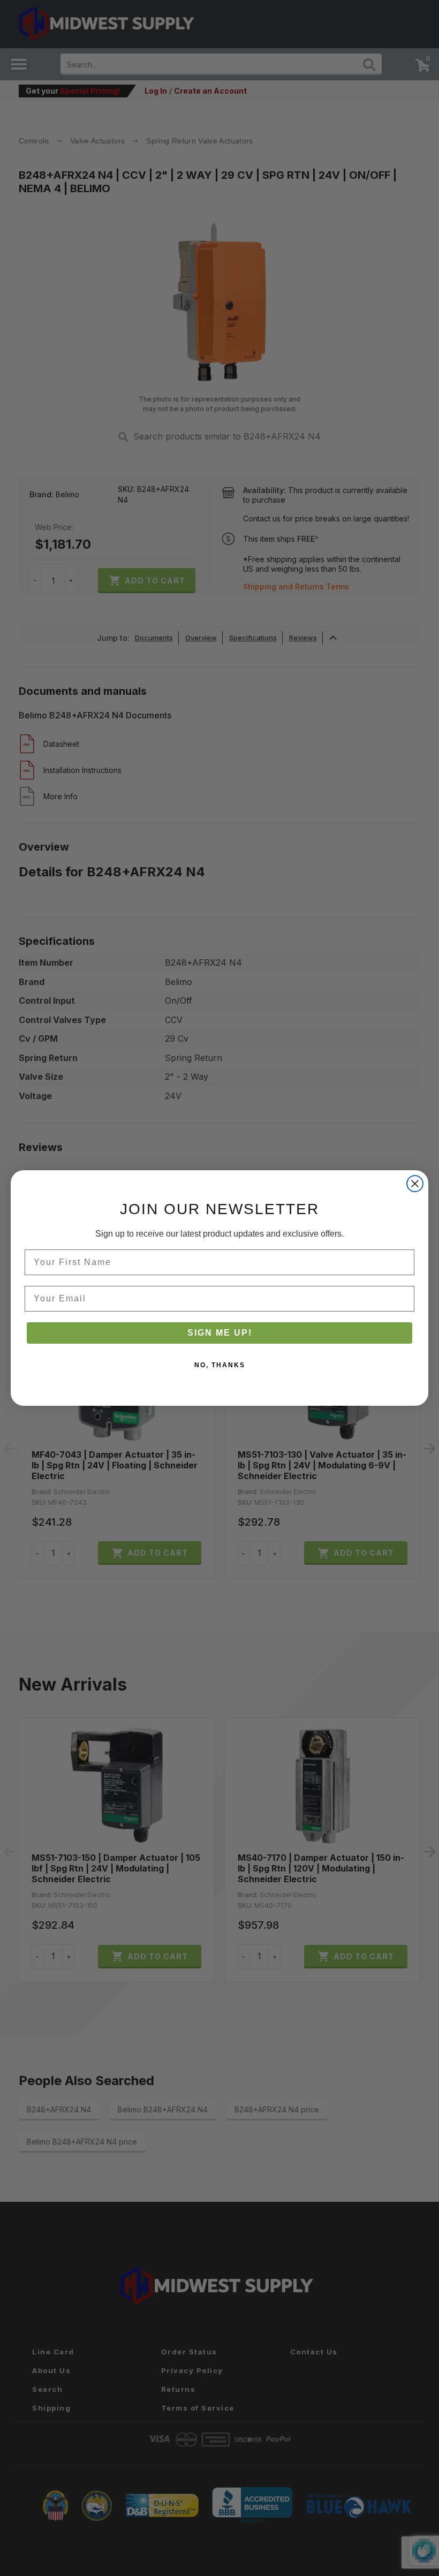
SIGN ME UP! (220, 1333)
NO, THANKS (220, 1365)
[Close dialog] (415, 1184)
